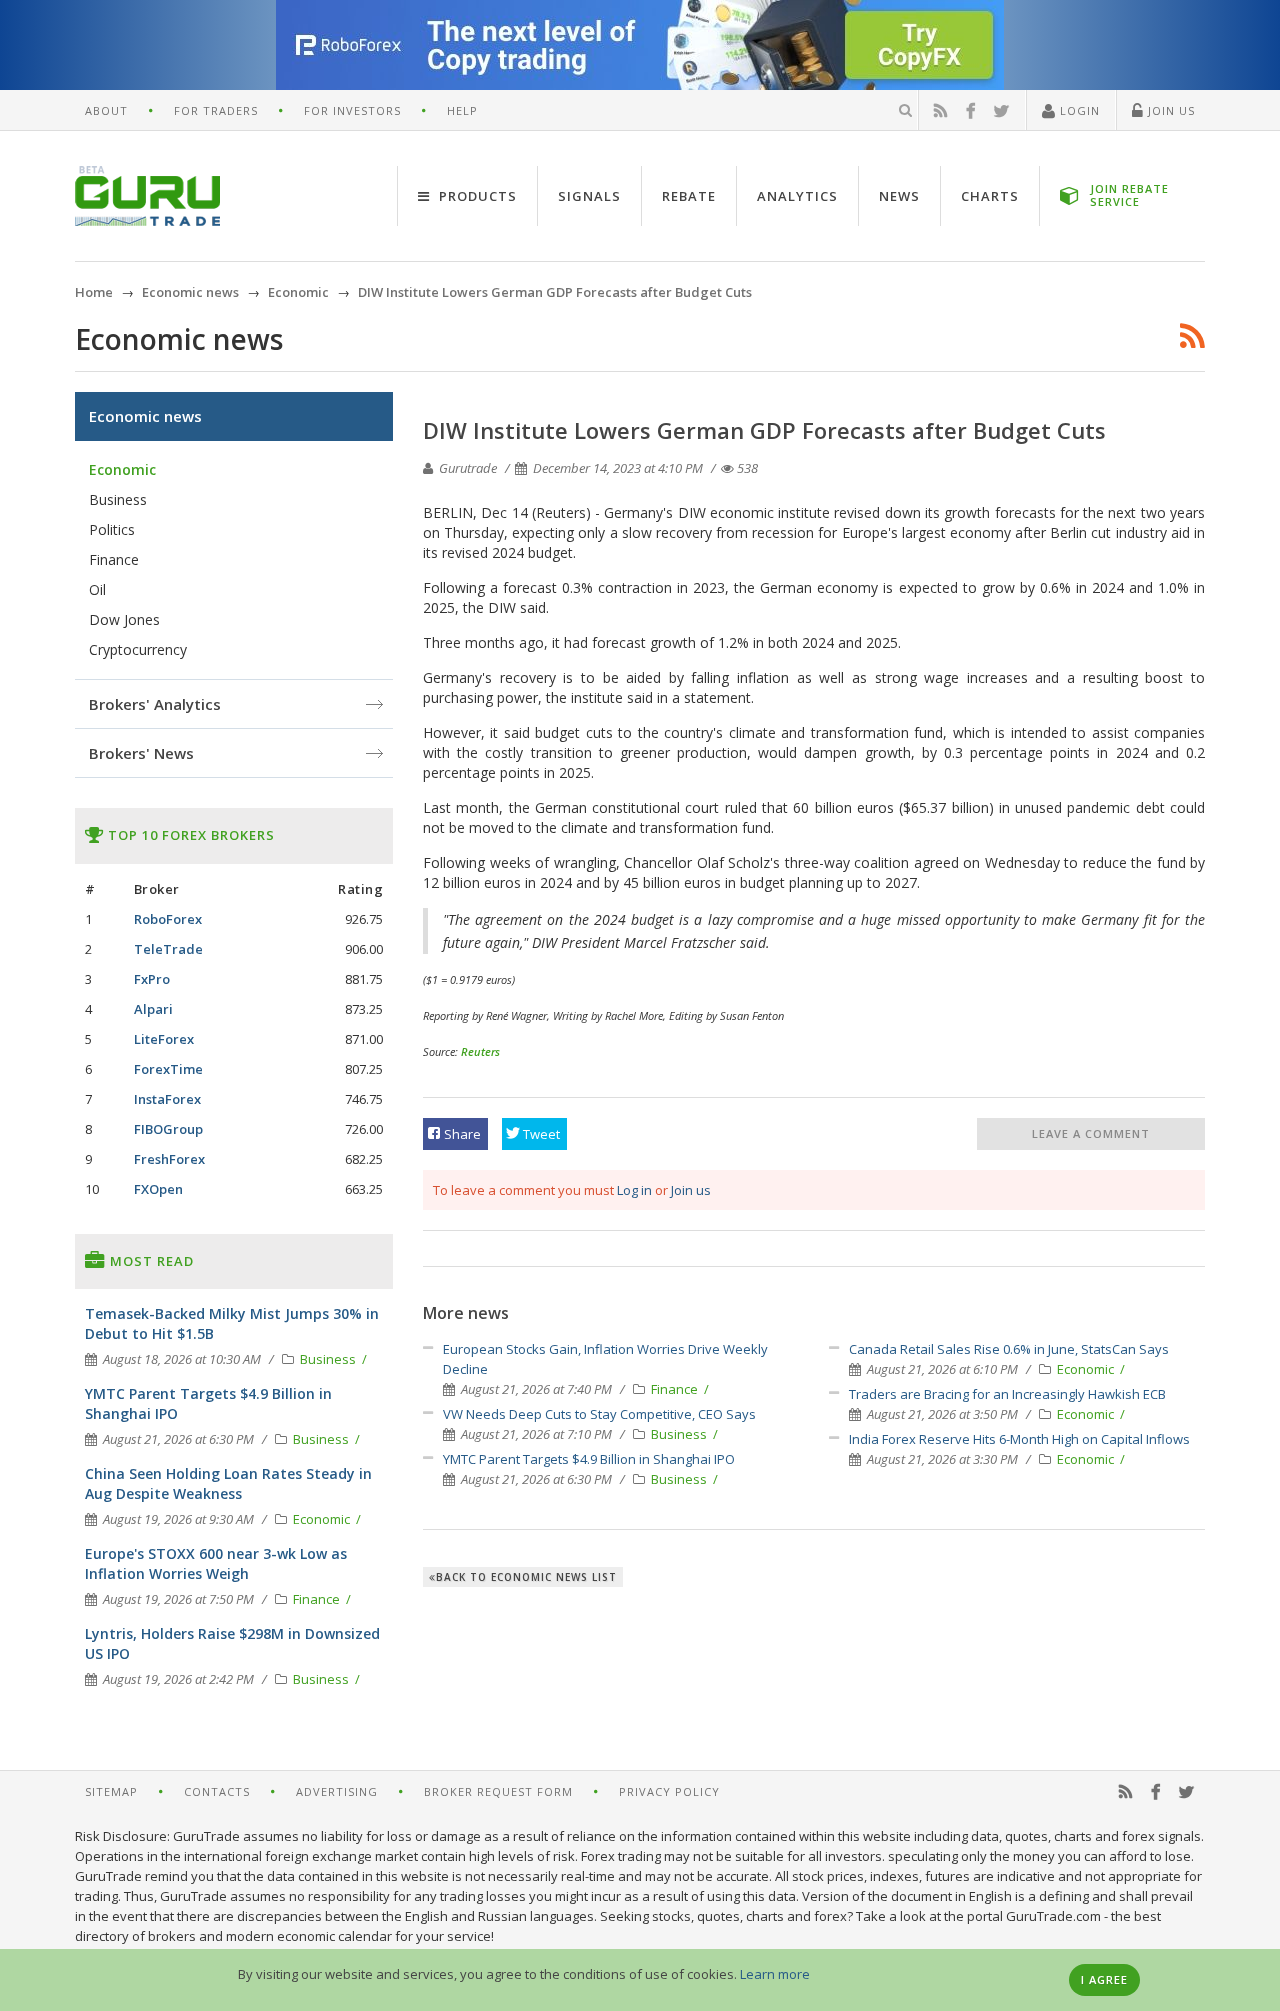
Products (476, 196)
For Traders (216, 110)
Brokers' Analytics (155, 704)
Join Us (1169, 110)
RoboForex (168, 919)
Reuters (480, 1051)
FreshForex (169, 1159)
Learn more (775, 1974)
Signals (589, 196)
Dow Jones (124, 619)
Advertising (337, 1791)
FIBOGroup (168, 1129)
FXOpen (158, 1189)
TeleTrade (168, 949)
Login (1078, 110)
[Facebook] (971, 111)
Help (462, 110)
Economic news (145, 416)
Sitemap (111, 1791)
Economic (1087, 1369)
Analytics (797, 196)
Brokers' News (141, 753)
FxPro (152, 979)
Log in (634, 1190)
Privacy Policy (669, 1791)
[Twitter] (1002, 111)
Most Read (150, 1261)
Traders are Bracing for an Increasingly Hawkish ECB (1007, 1394)
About (106, 110)
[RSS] (941, 111)
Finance (676, 1389)
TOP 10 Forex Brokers (189, 835)
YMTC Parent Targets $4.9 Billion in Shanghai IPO (589, 1459)
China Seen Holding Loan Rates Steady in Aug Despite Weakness (228, 1483)
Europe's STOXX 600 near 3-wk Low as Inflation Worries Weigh (216, 1563)
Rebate (689, 196)
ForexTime (168, 1069)
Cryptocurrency (138, 649)
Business (680, 1434)
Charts (990, 196)
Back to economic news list (526, 1577)
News (899, 196)
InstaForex (167, 1099)
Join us (691, 1190)
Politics (112, 529)
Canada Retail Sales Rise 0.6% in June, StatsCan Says (1009, 1349)
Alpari (153, 1009)
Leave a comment (1091, 1133)
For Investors (352, 110)
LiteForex (164, 1039)
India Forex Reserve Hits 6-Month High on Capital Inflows (1019, 1439)
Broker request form (498, 1791)
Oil (97, 589)
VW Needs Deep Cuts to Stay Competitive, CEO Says (599, 1414)
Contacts (217, 1791)
